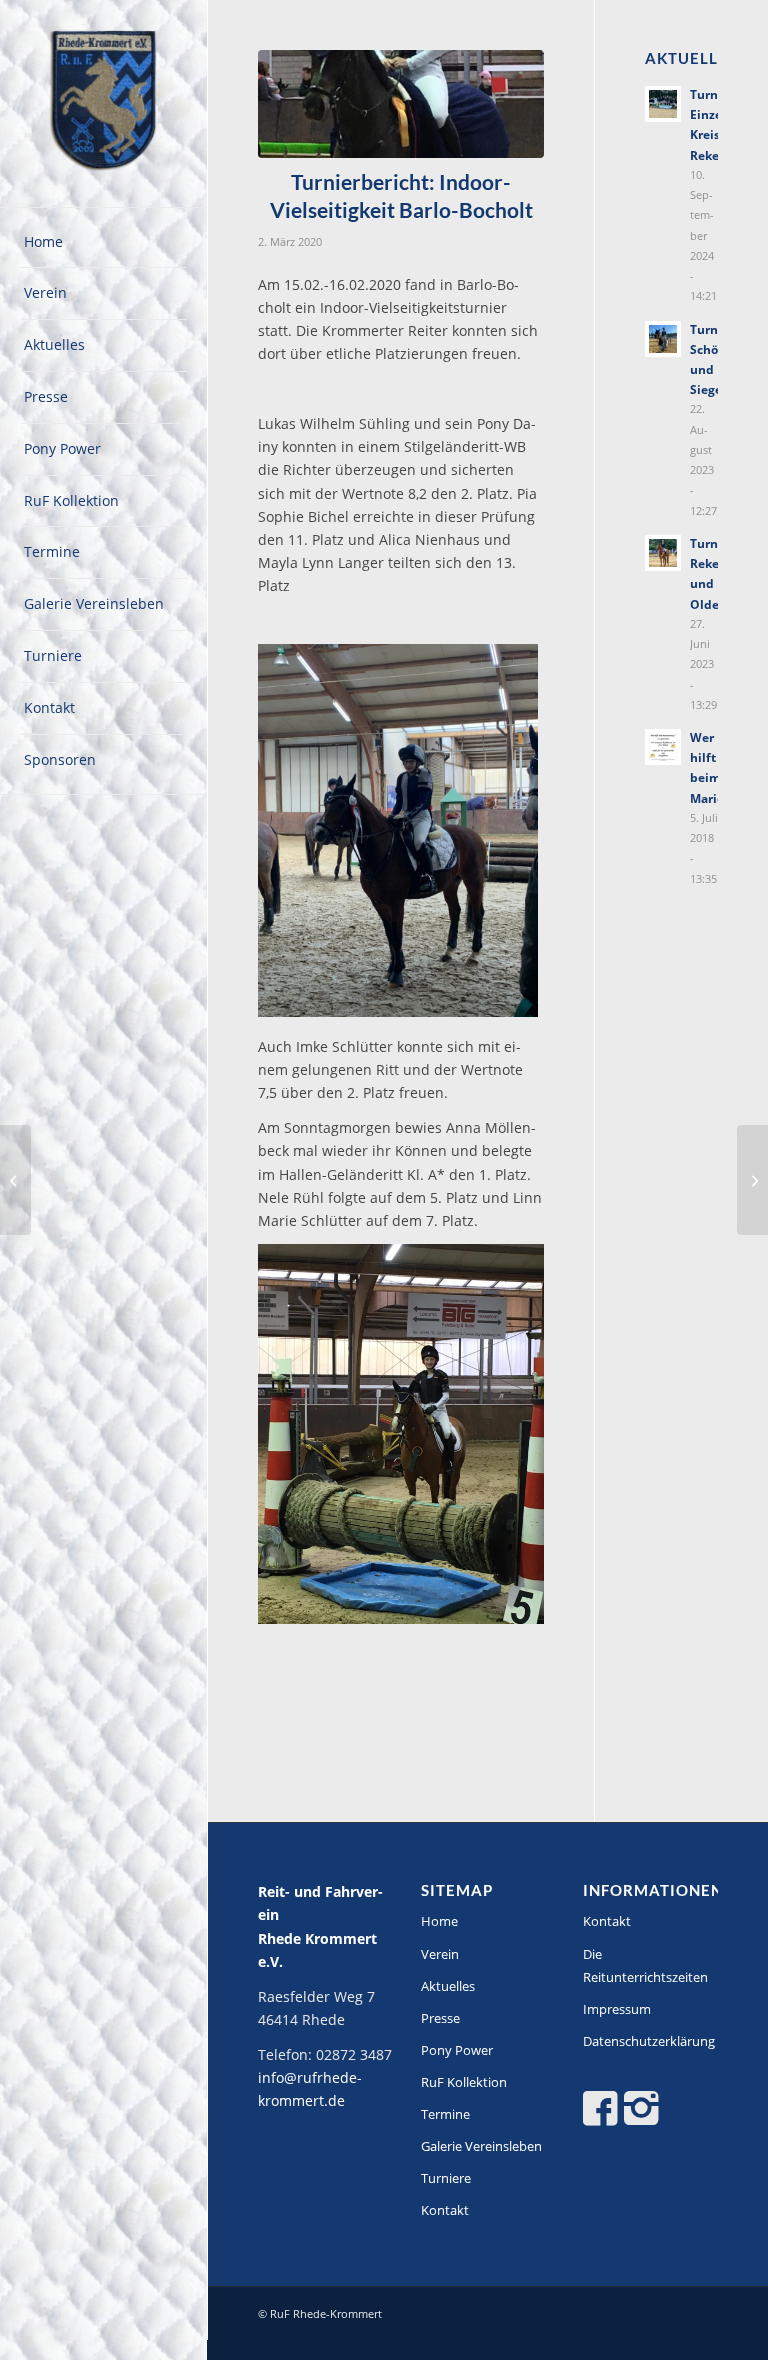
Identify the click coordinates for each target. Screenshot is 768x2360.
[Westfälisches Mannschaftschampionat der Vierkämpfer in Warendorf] (752, 1180)
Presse (440, 2018)
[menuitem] (104, 243)
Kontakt (445, 2210)
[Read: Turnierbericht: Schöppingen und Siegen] (663, 339)
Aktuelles (448, 1986)
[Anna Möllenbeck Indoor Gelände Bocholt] (401, 104)
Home (439, 1921)
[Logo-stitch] (104, 104)
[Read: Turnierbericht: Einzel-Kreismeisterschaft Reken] (663, 104)
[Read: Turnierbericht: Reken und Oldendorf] (663, 553)
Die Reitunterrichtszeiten (645, 1965)
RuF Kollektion (464, 2082)
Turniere (446, 2178)
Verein (440, 1954)
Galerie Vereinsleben (481, 2146)
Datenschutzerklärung (649, 2041)
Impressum (617, 2009)
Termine (445, 2114)
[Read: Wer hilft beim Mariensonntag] (663, 747)
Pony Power (457, 2050)
